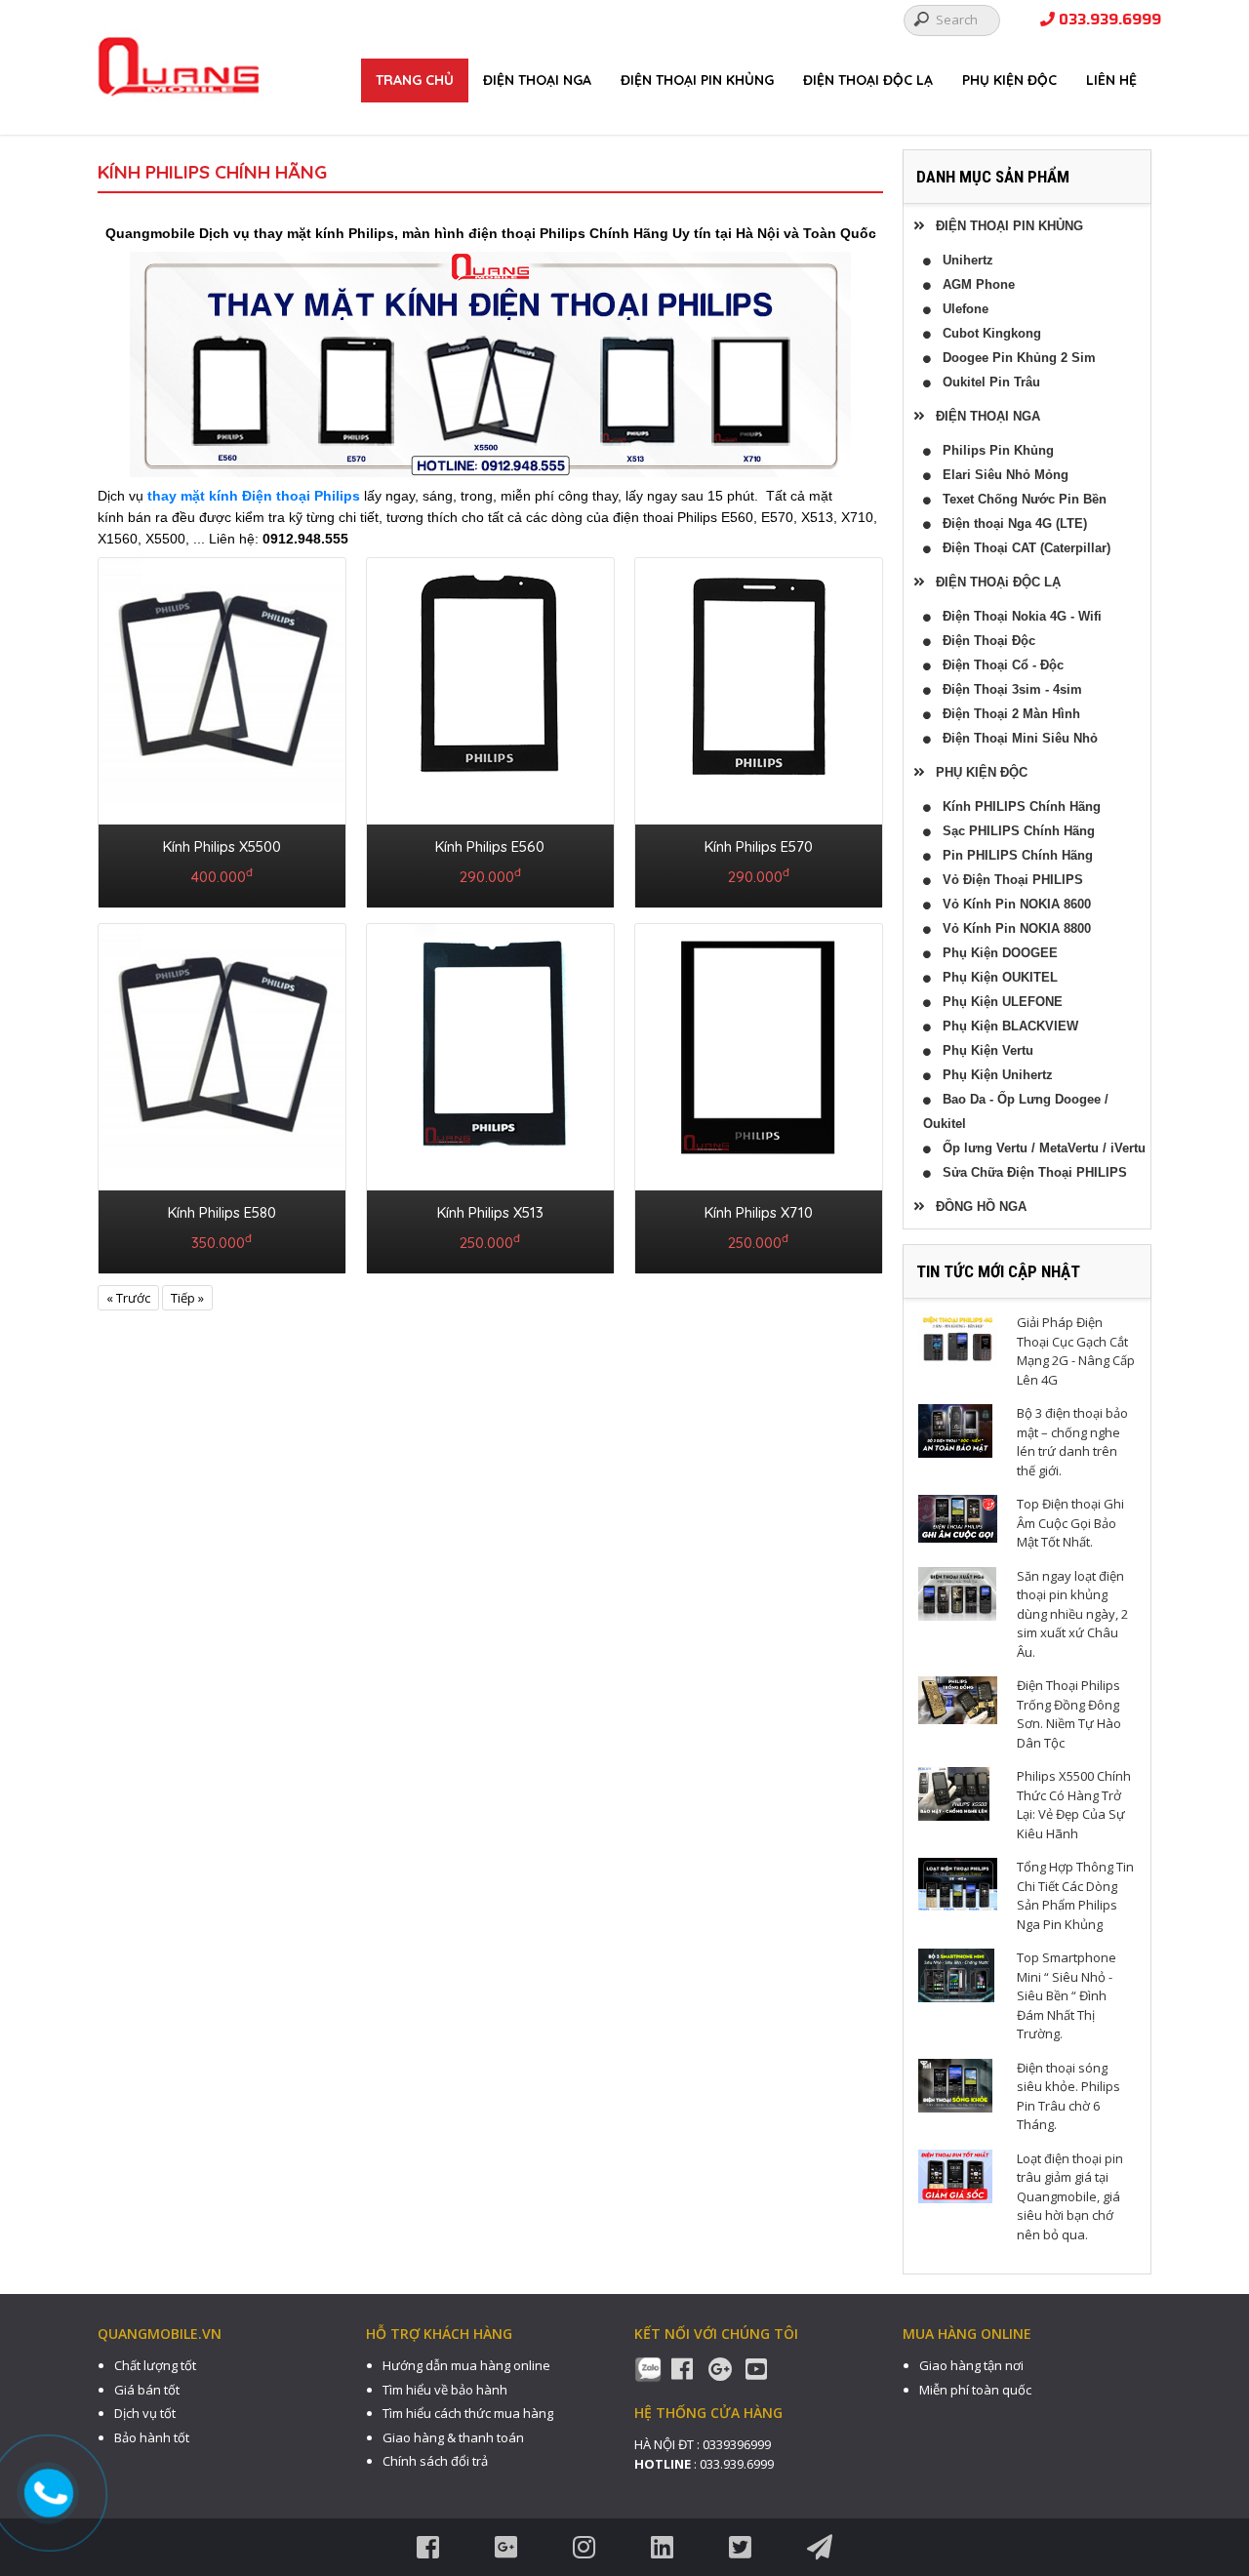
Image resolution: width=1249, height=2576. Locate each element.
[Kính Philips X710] (759, 1095)
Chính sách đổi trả (435, 2461)
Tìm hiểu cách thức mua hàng (468, 2413)
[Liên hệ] (51, 2493)
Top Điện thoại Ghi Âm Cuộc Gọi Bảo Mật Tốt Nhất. (1070, 1523)
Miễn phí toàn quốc (975, 2390)
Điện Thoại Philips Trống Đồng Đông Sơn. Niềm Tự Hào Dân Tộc (1069, 1714)
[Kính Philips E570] (759, 729)
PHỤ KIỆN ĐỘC (1009, 80)
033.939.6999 (1108, 20)
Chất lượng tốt (155, 2365)
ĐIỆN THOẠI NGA (537, 80)
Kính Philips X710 (759, 1212)
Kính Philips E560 (490, 846)
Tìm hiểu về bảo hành (445, 2390)
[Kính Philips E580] (222, 1095)
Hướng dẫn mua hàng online (466, 2365)
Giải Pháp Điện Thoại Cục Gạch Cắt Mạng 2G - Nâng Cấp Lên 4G (1076, 1351)
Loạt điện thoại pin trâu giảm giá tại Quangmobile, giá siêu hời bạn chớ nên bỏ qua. (1070, 2196)
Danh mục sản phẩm (993, 177)
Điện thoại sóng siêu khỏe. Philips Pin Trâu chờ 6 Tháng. (1068, 2096)
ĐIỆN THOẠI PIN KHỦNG (697, 80)
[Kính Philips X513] (490, 1095)
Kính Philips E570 (759, 846)
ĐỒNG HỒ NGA (975, 1207)
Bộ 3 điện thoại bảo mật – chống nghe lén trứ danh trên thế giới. (1072, 1442)
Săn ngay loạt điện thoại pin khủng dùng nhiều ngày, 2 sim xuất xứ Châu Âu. (1072, 1614)
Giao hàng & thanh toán (453, 2437)
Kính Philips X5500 (222, 846)
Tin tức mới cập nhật (998, 1271)
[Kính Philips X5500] (222, 729)
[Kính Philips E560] (490, 729)
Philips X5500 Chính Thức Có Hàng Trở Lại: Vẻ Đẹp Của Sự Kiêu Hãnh (1074, 1805)
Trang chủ (415, 80)
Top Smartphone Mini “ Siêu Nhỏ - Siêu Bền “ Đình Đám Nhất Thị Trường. (1067, 1995)
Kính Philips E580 (222, 1212)
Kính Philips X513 (490, 1212)
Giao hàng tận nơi (971, 2365)
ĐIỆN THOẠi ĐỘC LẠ (868, 80)
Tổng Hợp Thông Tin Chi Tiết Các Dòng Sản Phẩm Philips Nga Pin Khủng (1075, 1895)
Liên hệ (1111, 80)
